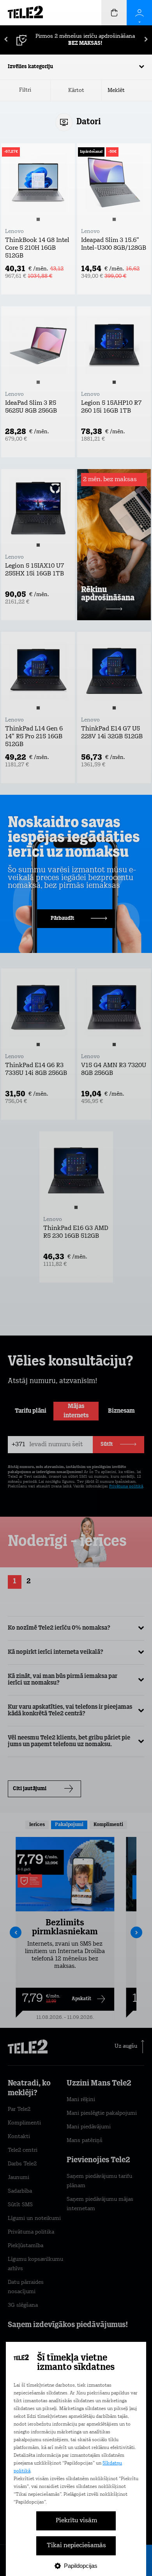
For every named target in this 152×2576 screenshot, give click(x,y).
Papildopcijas (81, 2566)
